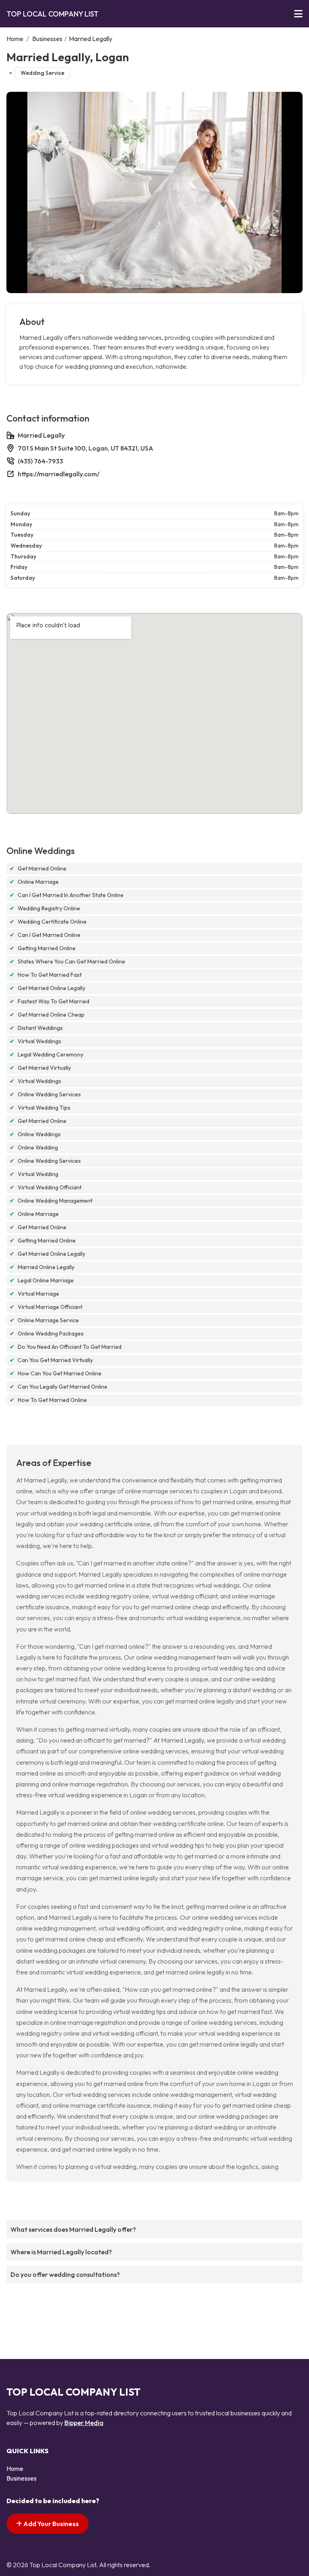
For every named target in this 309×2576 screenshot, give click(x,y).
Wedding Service (42, 73)
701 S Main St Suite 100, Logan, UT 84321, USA (85, 448)
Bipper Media (84, 2423)
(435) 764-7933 (40, 461)
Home (15, 39)
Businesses (47, 39)
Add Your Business (50, 2524)
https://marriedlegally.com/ (59, 474)
